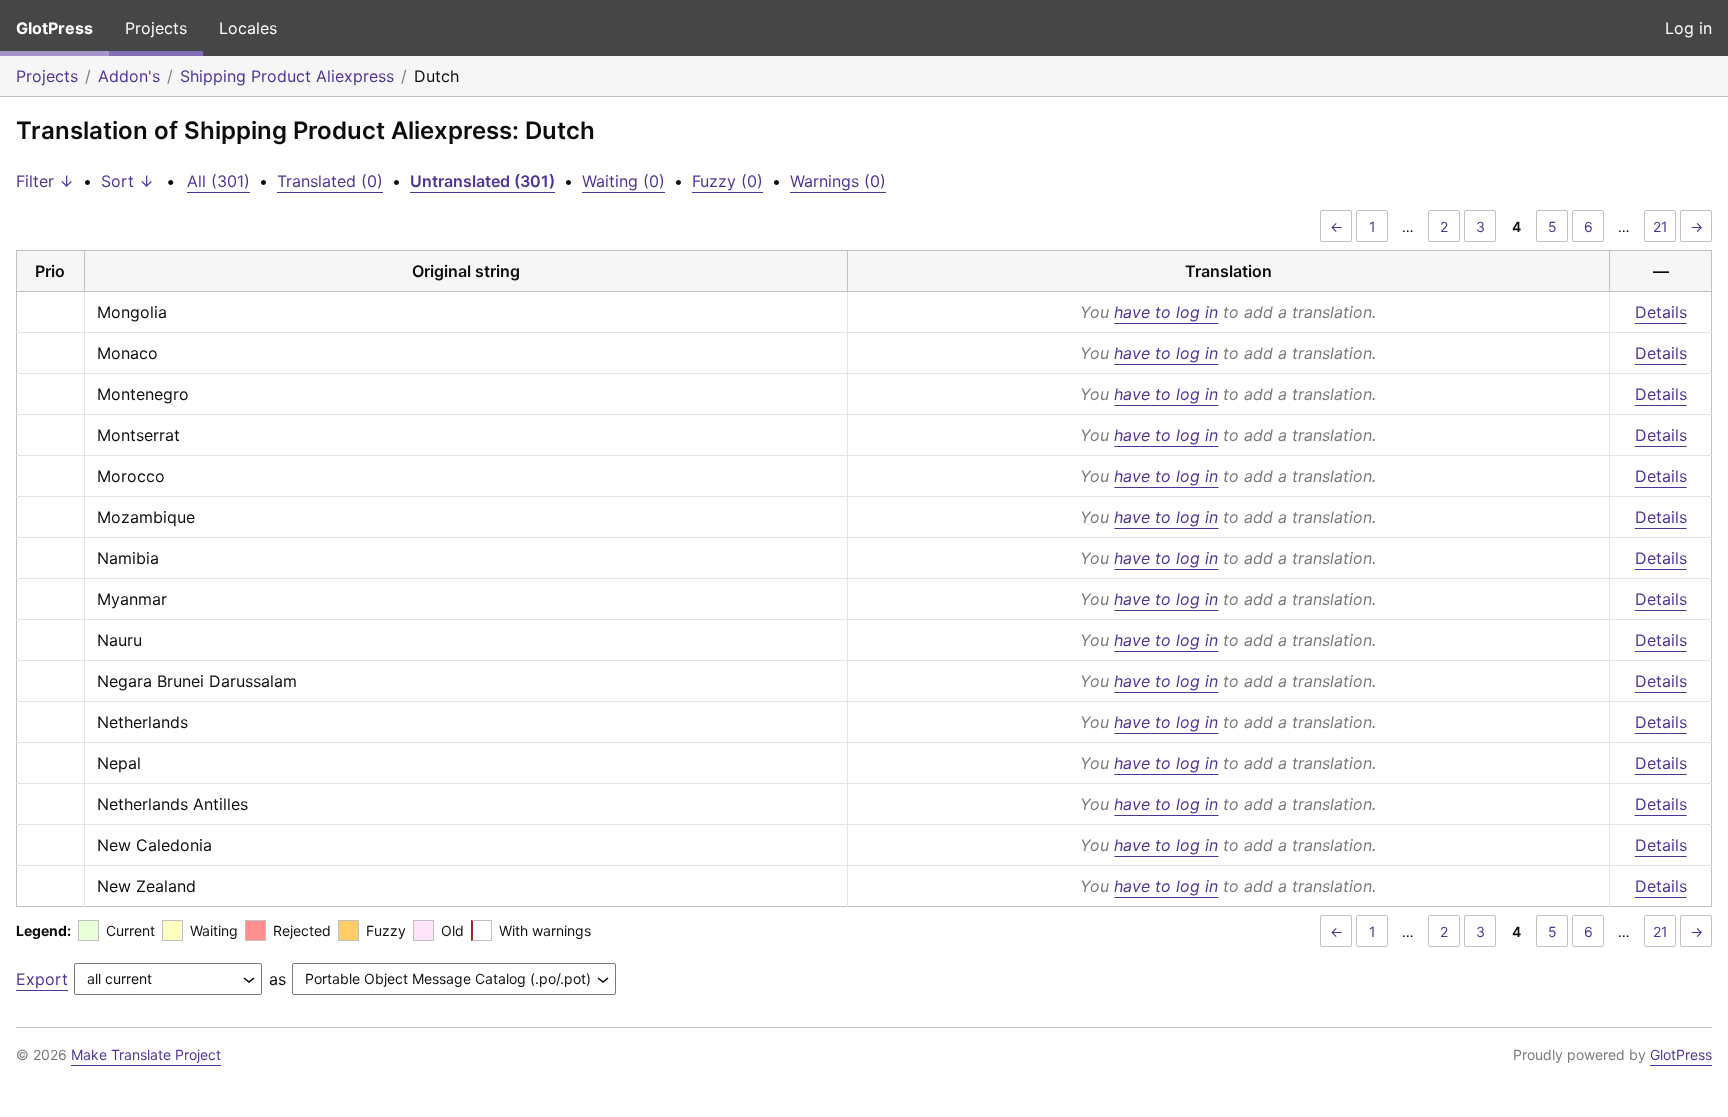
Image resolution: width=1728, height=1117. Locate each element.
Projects (156, 28)
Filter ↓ (45, 181)
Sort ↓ (127, 181)
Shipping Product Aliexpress (287, 76)
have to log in (1166, 312)
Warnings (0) (838, 181)
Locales (248, 28)
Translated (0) (330, 181)
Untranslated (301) (482, 181)
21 (1660, 226)
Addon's (129, 76)
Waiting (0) (623, 181)
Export (42, 979)
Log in (1688, 28)
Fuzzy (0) (727, 181)
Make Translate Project (146, 1054)
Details (1661, 312)
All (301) (218, 181)
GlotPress (54, 28)
